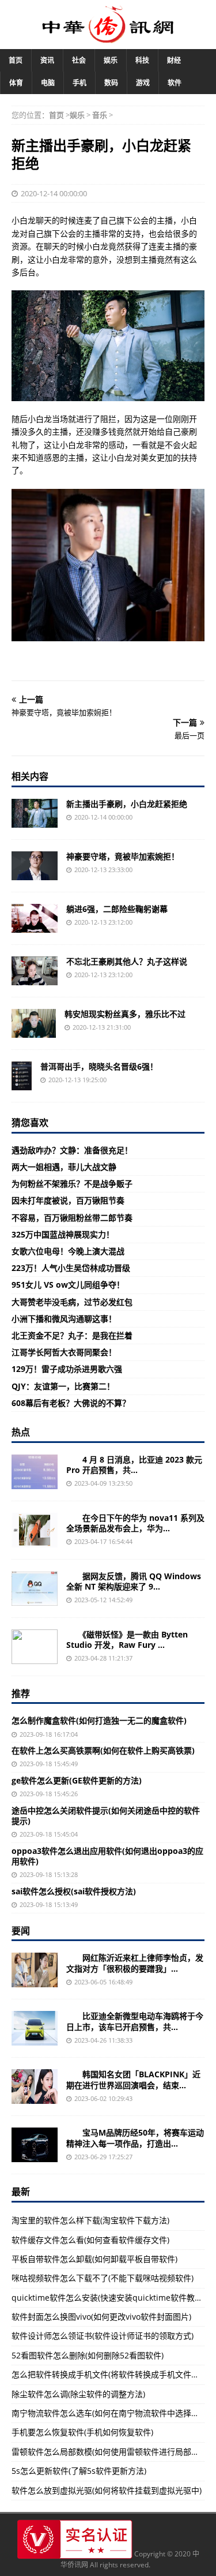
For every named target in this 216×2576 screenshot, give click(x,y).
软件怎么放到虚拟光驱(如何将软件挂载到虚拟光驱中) (107, 2490)
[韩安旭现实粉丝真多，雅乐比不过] (34, 1023)
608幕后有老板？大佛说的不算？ (71, 1403)
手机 (79, 83)
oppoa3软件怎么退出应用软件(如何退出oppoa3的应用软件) (107, 1856)
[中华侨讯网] (108, 37)
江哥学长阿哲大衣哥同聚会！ (64, 1352)
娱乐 (111, 60)
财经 (174, 60)
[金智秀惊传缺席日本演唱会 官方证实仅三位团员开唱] (35, 2087)
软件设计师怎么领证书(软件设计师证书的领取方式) (103, 2336)
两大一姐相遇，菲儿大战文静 (64, 1167)
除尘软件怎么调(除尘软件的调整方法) (78, 2394)
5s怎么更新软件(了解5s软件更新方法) (79, 2471)
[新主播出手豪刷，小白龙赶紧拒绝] (35, 813)
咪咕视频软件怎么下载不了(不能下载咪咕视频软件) (103, 2278)
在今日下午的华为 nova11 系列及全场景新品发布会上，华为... (135, 1523)
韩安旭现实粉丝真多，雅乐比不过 (125, 1014)
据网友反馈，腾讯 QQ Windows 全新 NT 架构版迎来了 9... (134, 1581)
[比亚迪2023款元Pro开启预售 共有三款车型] (35, 1472)
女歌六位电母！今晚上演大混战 (68, 1251)
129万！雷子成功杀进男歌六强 (67, 1369)
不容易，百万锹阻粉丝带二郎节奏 (72, 1218)
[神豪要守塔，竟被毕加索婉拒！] (35, 866)
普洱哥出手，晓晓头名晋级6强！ (99, 1066)
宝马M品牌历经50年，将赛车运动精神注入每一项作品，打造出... (135, 2138)
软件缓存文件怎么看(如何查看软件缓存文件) (90, 2240)
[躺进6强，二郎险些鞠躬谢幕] (35, 918)
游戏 (143, 83)
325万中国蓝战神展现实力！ (63, 1234)
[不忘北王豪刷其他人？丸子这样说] (35, 971)
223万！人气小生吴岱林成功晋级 (71, 1268)
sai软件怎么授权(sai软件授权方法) (74, 1891)
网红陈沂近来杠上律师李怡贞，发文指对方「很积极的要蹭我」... (135, 1963)
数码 (111, 83)
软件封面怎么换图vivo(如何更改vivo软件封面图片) (101, 2317)
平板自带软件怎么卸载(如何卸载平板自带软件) (94, 2259)
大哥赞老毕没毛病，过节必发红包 (72, 1302)
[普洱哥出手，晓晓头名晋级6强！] (22, 1076)
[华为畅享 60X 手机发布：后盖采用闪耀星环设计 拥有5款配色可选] (35, 1530)
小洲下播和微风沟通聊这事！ (64, 1319)
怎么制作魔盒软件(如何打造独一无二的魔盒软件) (99, 1720)
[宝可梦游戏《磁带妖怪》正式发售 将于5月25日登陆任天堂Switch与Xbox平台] (35, 1647)
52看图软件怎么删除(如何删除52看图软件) (88, 2355)
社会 (79, 60)
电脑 (48, 83)
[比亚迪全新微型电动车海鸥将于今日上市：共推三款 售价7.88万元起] (35, 2028)
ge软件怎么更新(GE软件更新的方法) (77, 1780)
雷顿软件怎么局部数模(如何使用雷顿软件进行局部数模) (111, 2452)
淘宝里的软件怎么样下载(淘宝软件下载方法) (90, 2220)
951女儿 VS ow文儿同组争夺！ (68, 1285)
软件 (175, 83)
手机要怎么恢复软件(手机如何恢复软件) (82, 2432)
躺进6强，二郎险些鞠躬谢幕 (117, 909)
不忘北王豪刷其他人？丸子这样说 (127, 961)
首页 (16, 60)
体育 (16, 83)
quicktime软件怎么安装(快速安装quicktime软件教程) (108, 2298)
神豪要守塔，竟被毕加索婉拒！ (123, 856)
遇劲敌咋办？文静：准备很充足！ (72, 1150)
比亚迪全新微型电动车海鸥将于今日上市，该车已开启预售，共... (135, 2021)
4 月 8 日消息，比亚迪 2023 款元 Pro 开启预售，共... (134, 1465)
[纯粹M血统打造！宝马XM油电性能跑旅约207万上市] (35, 2145)
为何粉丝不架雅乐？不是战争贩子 (72, 1184)
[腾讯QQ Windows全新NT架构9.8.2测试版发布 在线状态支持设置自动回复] (35, 1588)
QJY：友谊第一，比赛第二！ (63, 1386)
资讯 (47, 60)
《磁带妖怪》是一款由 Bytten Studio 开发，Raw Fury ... (127, 1640)
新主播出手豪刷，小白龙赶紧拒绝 (127, 804)
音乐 (100, 115)
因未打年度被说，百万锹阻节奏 (68, 1200)
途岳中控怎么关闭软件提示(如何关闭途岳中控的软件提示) (106, 1816)
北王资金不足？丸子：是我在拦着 (72, 1335)
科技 (142, 60)
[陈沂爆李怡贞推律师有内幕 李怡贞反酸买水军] (35, 1970)
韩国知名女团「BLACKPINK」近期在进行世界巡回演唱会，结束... (133, 2079)
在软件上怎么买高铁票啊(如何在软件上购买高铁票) (103, 1750)
